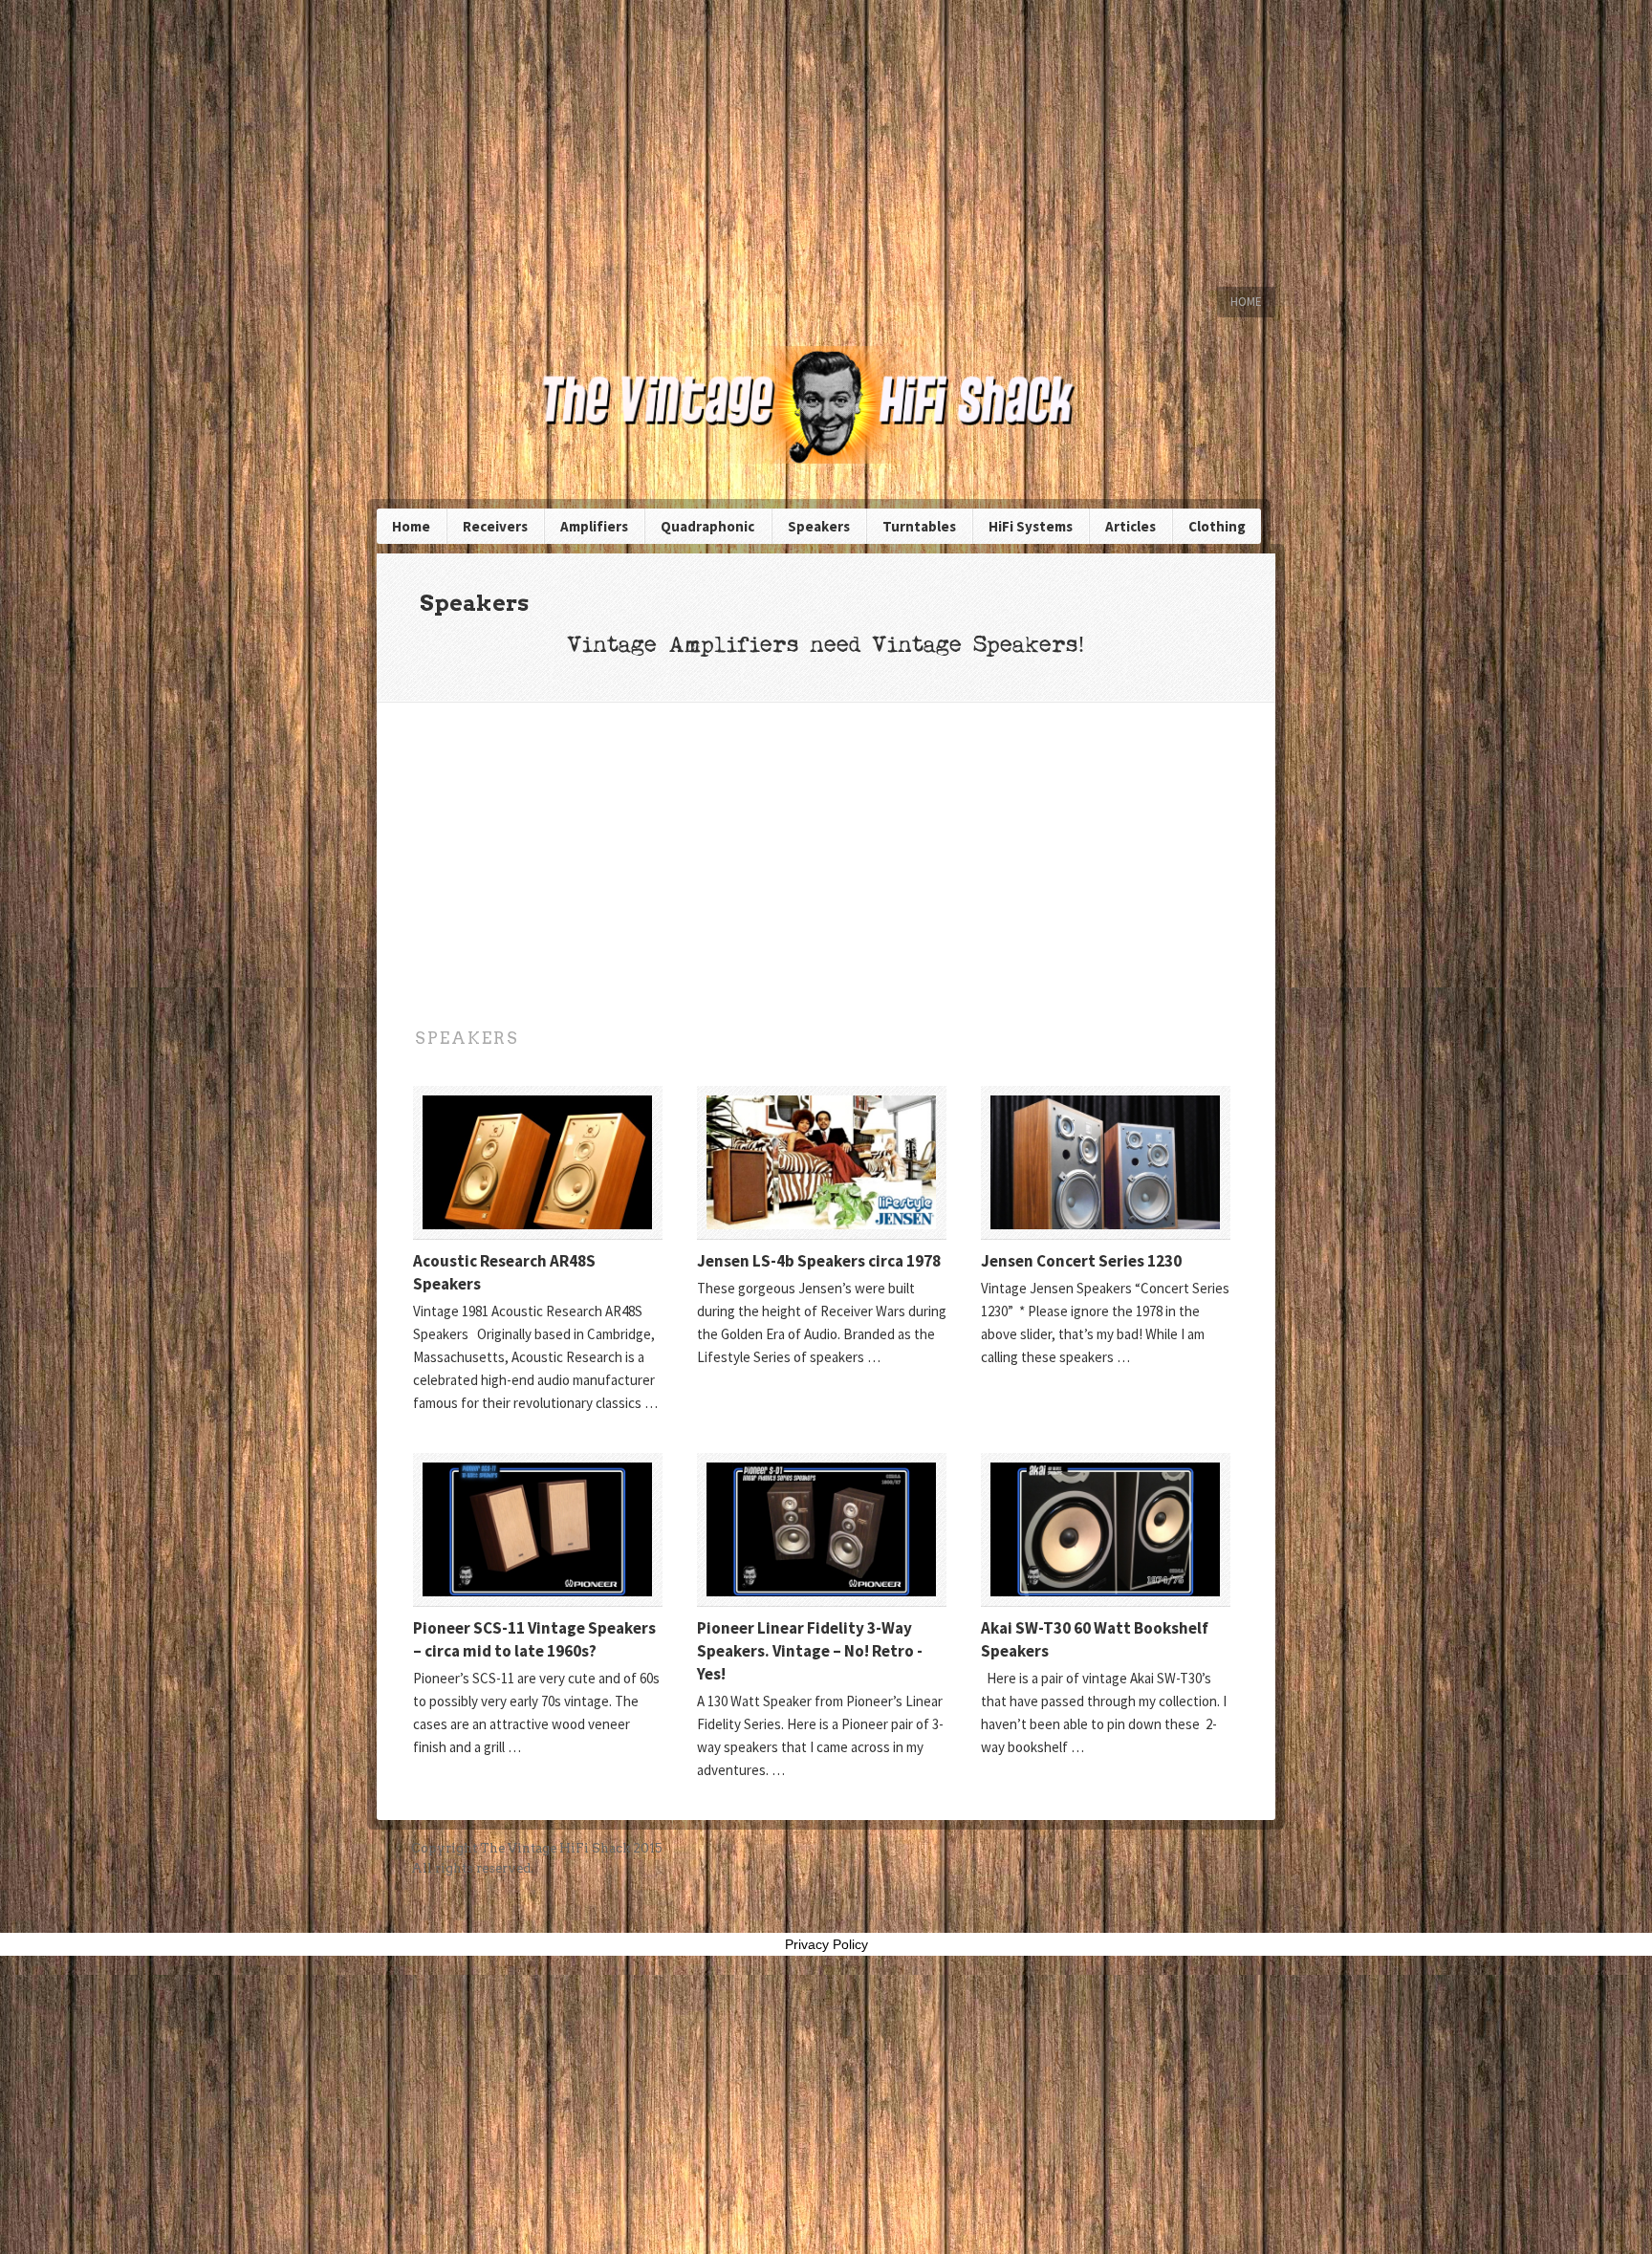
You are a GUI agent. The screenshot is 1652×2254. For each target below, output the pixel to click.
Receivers (495, 526)
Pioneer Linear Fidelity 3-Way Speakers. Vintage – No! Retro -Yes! (810, 1651)
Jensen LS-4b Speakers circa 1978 (819, 1261)
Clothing (1217, 526)
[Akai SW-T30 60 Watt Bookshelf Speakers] (1106, 1529)
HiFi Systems (1031, 526)
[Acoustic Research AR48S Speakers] (538, 1162)
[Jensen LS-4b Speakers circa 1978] (822, 1162)
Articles (1130, 526)
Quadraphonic (707, 526)
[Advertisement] (826, 143)
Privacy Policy (826, 1944)
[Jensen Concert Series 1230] (1106, 1162)
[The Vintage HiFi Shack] (826, 405)
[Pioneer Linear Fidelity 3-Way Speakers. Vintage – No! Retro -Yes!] (822, 1529)
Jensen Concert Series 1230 (1081, 1261)
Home (1246, 302)
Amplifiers (594, 526)
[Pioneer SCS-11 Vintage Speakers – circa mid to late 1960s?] (538, 1529)
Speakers (819, 526)
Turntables (919, 526)
